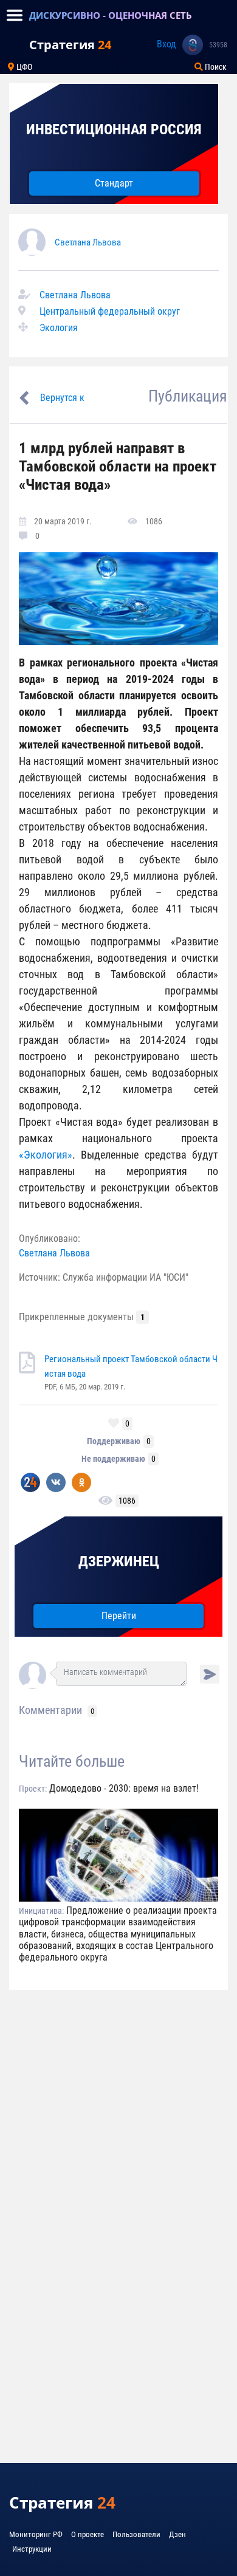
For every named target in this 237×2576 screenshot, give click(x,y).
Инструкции (32, 2549)
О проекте (88, 2534)
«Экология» (46, 1155)
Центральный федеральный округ (110, 311)
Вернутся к (62, 398)
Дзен (177, 2534)
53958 (218, 45)
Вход (167, 44)
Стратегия (70, 45)
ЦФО (23, 67)
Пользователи (136, 2534)
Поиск (215, 67)
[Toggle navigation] (15, 15)
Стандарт (114, 183)
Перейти (119, 1616)
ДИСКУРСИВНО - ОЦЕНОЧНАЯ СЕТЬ (111, 15)
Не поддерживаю (113, 1459)
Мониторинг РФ (36, 2534)
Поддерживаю (114, 1441)
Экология (59, 328)
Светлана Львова (88, 242)
